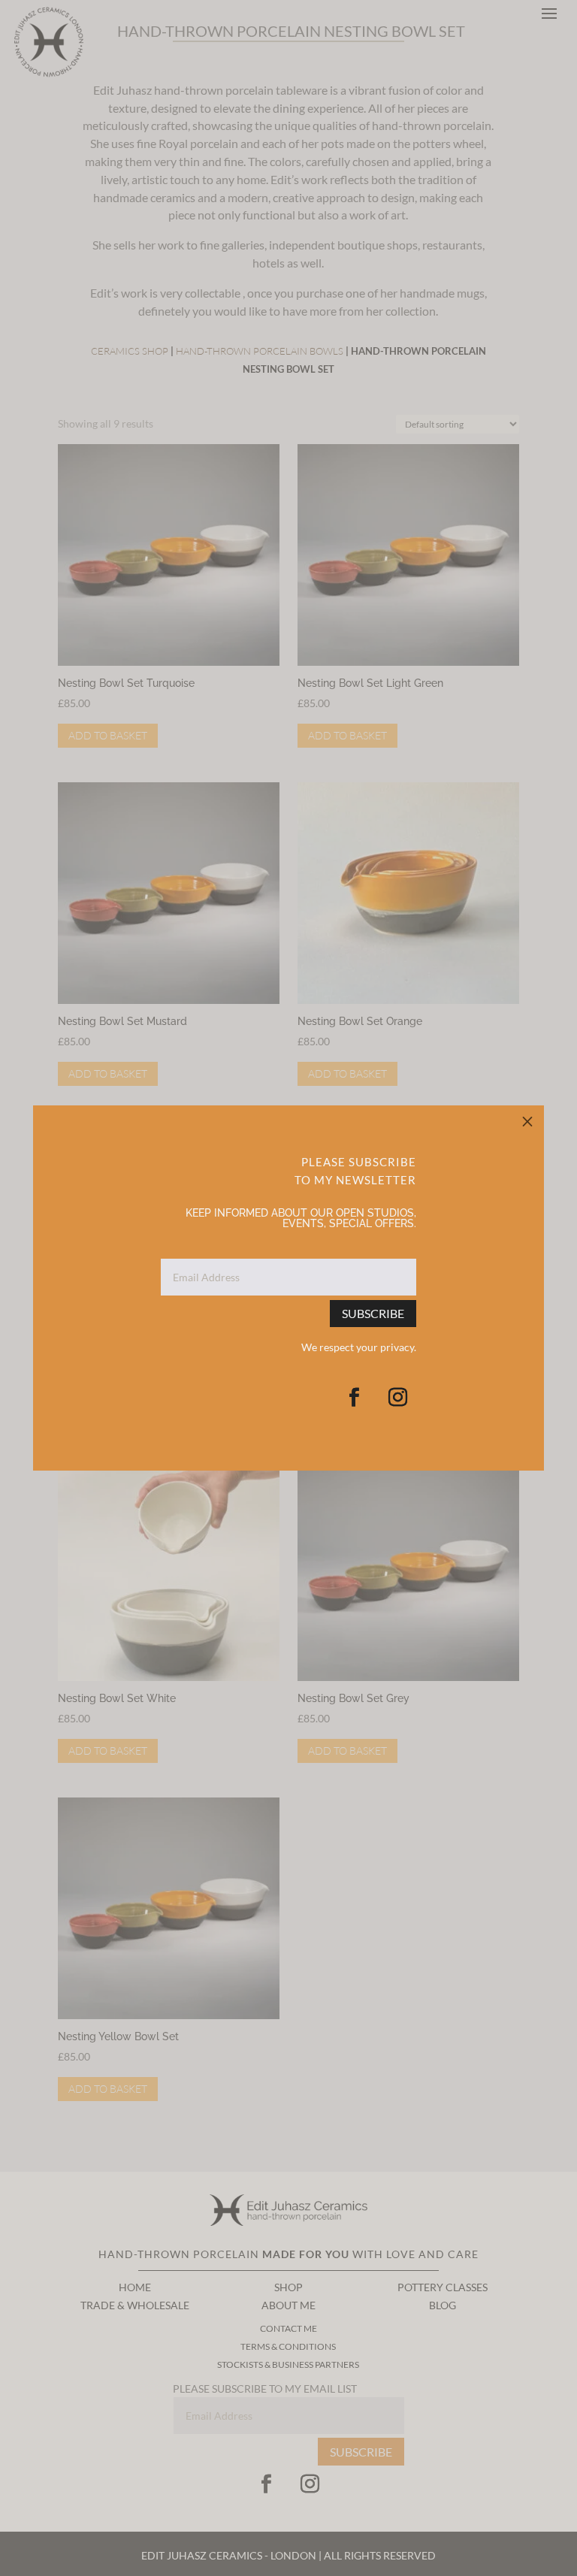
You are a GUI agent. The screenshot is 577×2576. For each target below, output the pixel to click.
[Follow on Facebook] (354, 1398)
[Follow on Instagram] (397, 1398)
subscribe (373, 1313)
